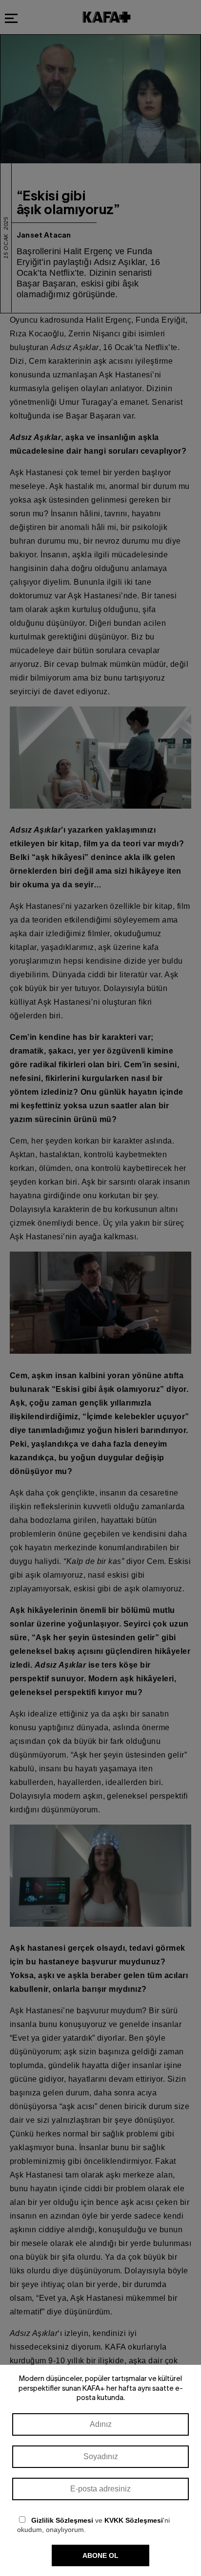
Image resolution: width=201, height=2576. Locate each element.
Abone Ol (100, 2555)
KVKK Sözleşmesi (134, 2520)
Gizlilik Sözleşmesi (62, 2520)
